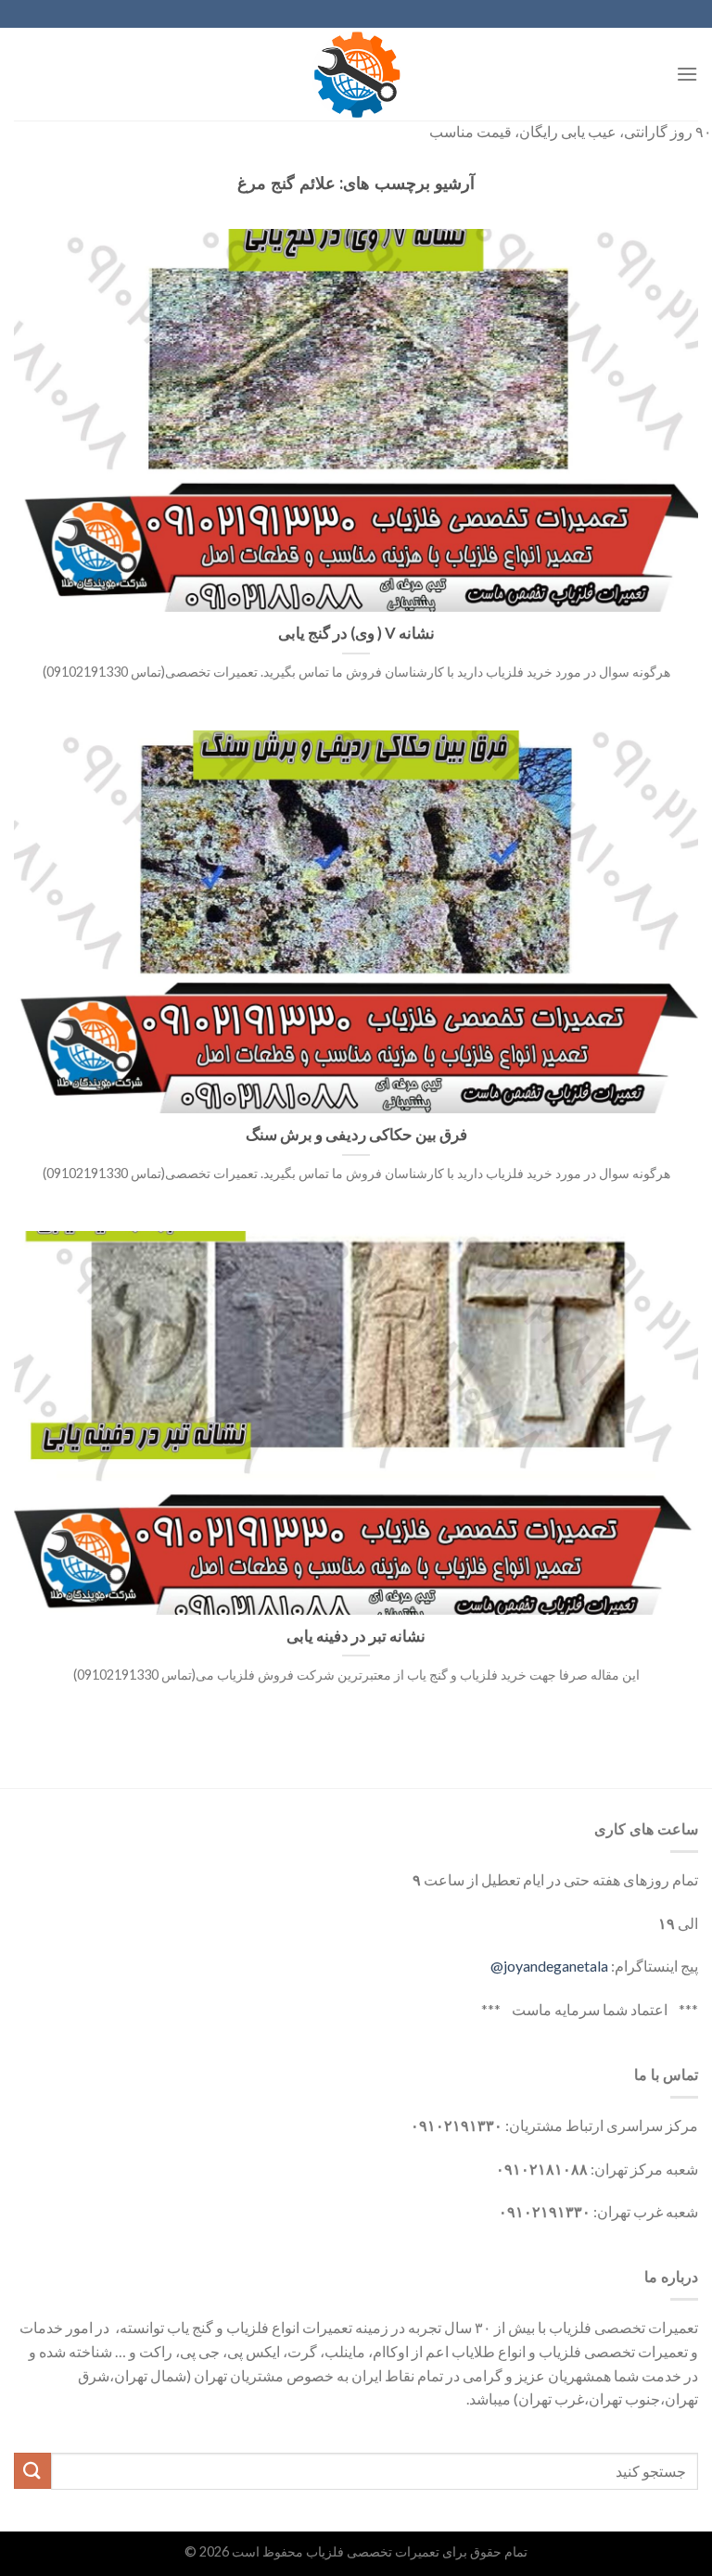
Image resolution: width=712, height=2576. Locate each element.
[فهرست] (687, 74)
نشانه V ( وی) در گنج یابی (356, 633)
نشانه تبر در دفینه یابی (356, 1636)
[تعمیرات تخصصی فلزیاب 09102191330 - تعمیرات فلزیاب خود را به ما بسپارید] (356, 74)
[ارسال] (32, 2471)
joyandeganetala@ (549, 1966)
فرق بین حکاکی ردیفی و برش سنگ (356, 1135)
